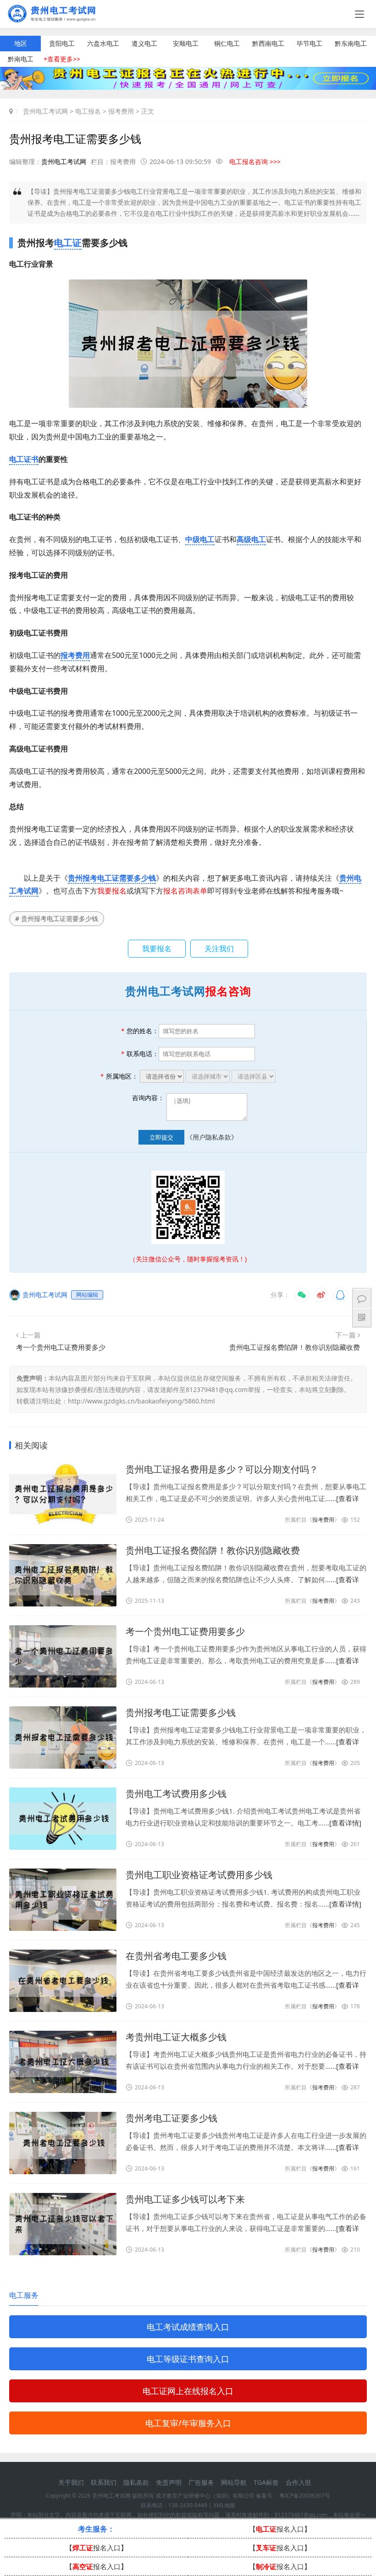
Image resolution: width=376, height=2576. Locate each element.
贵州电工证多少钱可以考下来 (185, 2199)
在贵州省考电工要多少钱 (176, 1956)
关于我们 (71, 2482)
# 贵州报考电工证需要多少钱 (57, 918)
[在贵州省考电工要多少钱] (63, 1981)
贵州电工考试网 (45, 111)
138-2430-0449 (188, 2505)
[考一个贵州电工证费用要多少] (63, 1656)
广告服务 (201, 2482)
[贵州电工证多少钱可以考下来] (63, 2224)
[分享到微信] (302, 1295)
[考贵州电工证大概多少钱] (63, 2062)
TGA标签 (266, 2482)
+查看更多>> (62, 59)
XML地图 (224, 2505)
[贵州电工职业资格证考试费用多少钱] (63, 1900)
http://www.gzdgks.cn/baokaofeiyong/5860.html (141, 1401)
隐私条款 (136, 2482)
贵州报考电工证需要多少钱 (112, 878)
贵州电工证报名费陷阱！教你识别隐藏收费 (295, 1347)
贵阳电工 (62, 43)
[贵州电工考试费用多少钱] (63, 1819)
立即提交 (161, 1137)
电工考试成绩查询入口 (188, 2327)
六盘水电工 (103, 43)
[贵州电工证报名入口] (188, 87)
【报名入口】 (280, 2529)
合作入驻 (299, 2482)
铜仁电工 (227, 43)
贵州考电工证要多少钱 (171, 2118)
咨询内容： (148, 1098)
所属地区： (119, 1076)
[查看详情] (345, 1823)
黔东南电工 (351, 43)
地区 (21, 43)
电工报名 (88, 111)
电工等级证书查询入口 (188, 2359)
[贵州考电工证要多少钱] (63, 2143)
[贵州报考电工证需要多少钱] (63, 1737)
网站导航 (234, 2482)
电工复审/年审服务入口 (188, 2423)
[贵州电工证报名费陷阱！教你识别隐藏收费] (63, 1575)
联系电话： (140, 1054)
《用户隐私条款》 (212, 1137)
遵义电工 (144, 43)
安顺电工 (186, 43)
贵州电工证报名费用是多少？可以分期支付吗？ (222, 1469)
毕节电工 (310, 43)
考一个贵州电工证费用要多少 (61, 1347)
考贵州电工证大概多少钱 (176, 2037)
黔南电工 (21, 59)
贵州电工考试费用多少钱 (176, 1794)
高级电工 (251, 539)
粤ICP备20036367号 (305, 2496)
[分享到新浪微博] (321, 1295)
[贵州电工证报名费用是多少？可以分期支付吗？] (63, 1494)
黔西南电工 (268, 43)
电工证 (68, 243)
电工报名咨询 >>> (255, 162)
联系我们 (104, 2482)
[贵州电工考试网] (55, 19)
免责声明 (169, 2482)
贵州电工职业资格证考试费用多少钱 (199, 1875)
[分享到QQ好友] (340, 1295)
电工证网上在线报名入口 (188, 2391)
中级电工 (200, 539)
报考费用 (121, 111)
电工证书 (24, 459)
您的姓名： (140, 1031)
